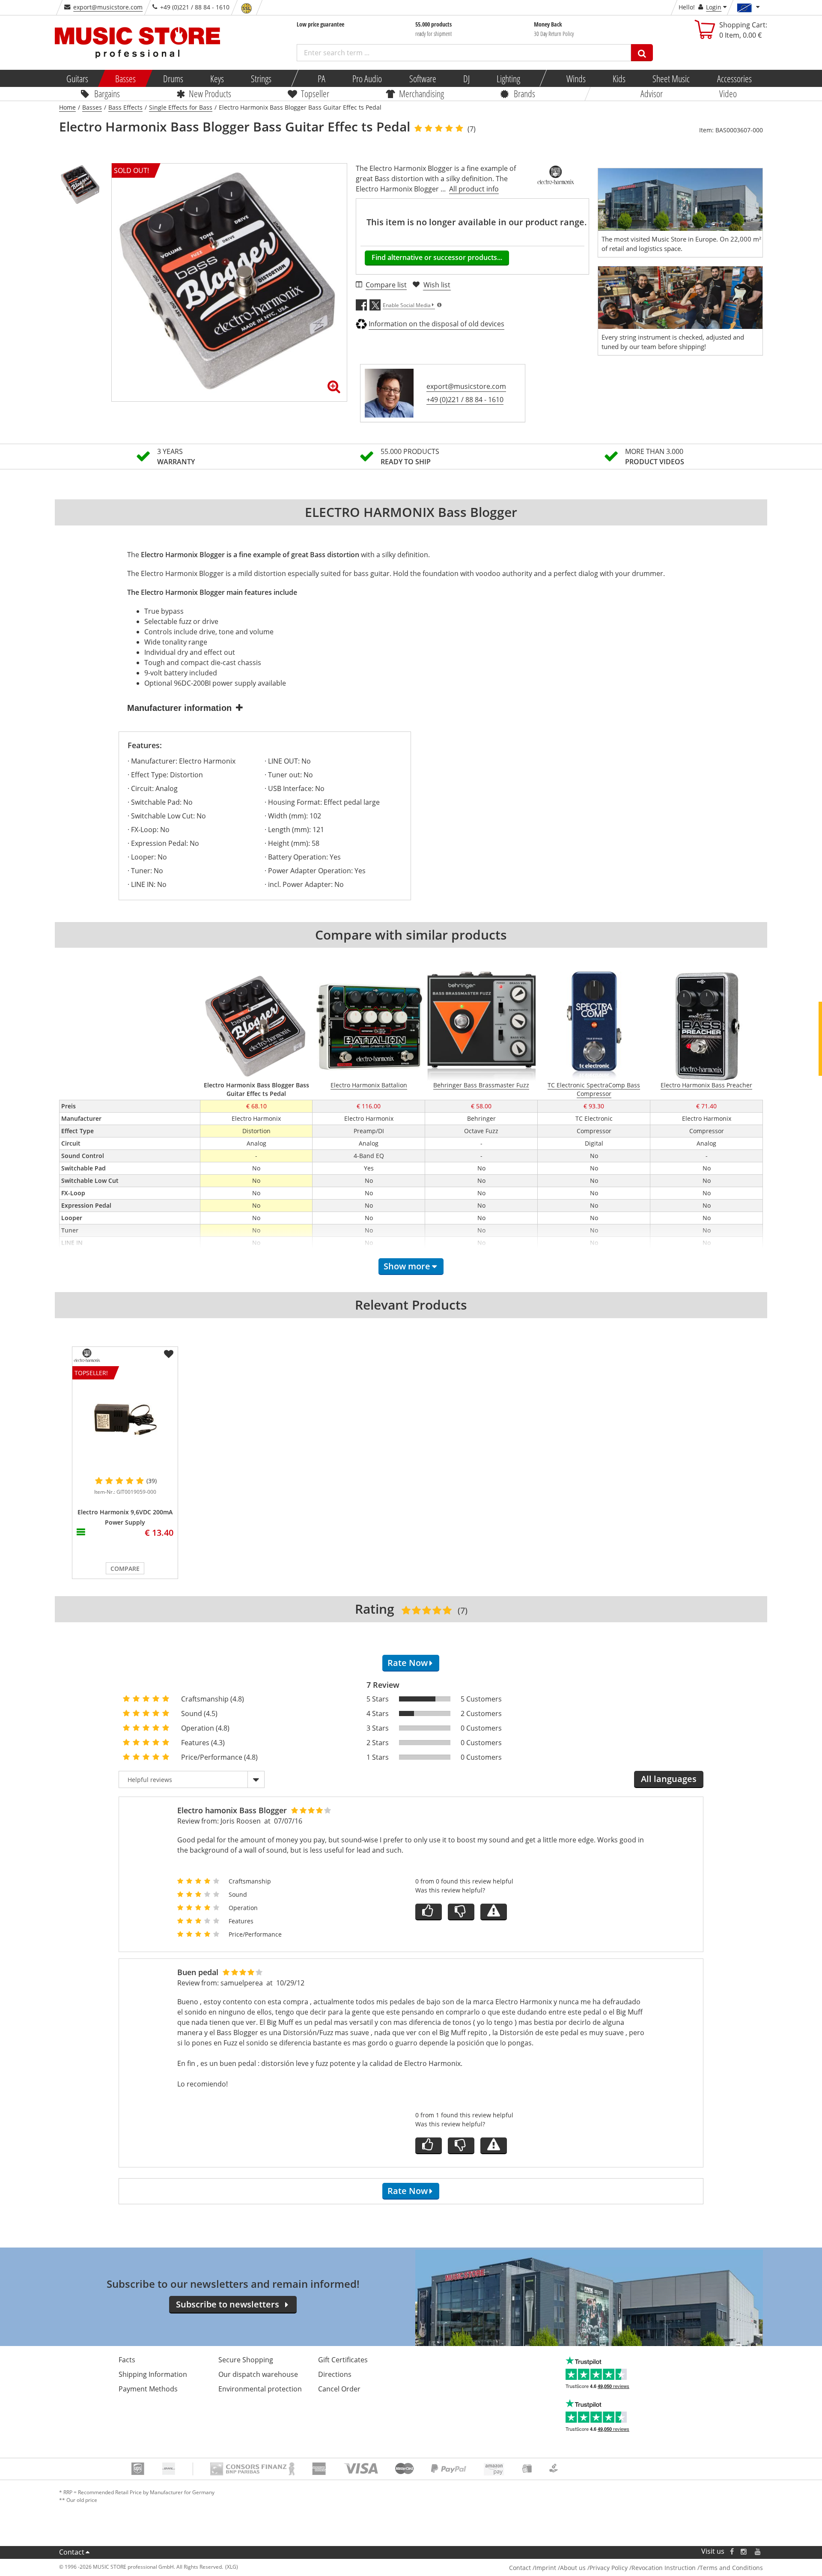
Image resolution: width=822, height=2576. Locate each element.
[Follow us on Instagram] (744, 2551)
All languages (669, 1779)
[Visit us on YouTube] (758, 2551)
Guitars (77, 78)
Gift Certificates (343, 2360)
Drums (173, 78)
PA (322, 78)
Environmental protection (260, 2389)
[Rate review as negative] (461, 1912)
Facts (127, 2360)
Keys (217, 78)
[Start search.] (642, 53)
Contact (72, 2552)
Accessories (734, 78)
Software (422, 78)
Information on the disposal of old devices (436, 324)
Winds (576, 78)
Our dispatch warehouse (258, 2374)
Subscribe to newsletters (228, 2304)
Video (728, 93)
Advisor (652, 93)
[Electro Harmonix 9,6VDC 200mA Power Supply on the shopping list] (169, 1354)
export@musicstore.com (108, 7)
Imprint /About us (560, 2568)
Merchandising (421, 93)
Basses (125, 78)
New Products (210, 93)
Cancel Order (339, 2389)
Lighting (508, 78)
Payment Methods (148, 2389)
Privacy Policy (609, 2568)
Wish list (437, 285)
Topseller (315, 93)
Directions (335, 2374)
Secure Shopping (246, 2360)
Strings (261, 78)
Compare (125, 1569)
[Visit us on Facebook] (732, 2551)
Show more (407, 1266)
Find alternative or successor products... (437, 257)
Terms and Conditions (731, 2568)
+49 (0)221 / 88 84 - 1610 (465, 400)
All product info (474, 189)
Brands (524, 93)
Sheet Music (671, 78)
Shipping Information (153, 2374)
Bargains (107, 93)
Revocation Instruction (664, 2568)
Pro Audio (367, 78)
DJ (466, 78)
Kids (619, 78)
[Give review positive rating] (429, 1912)
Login (714, 7)
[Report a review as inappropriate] (494, 1912)
